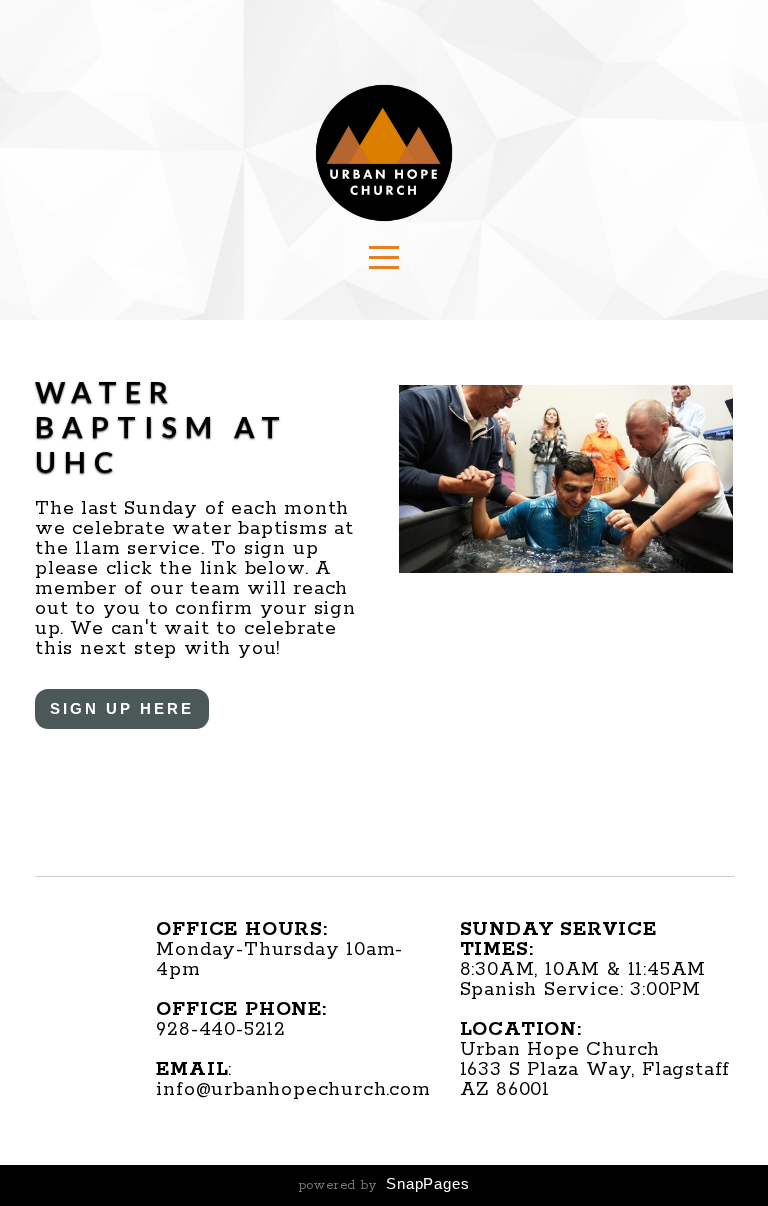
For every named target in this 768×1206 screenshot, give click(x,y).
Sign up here (122, 708)
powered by (384, 1185)
